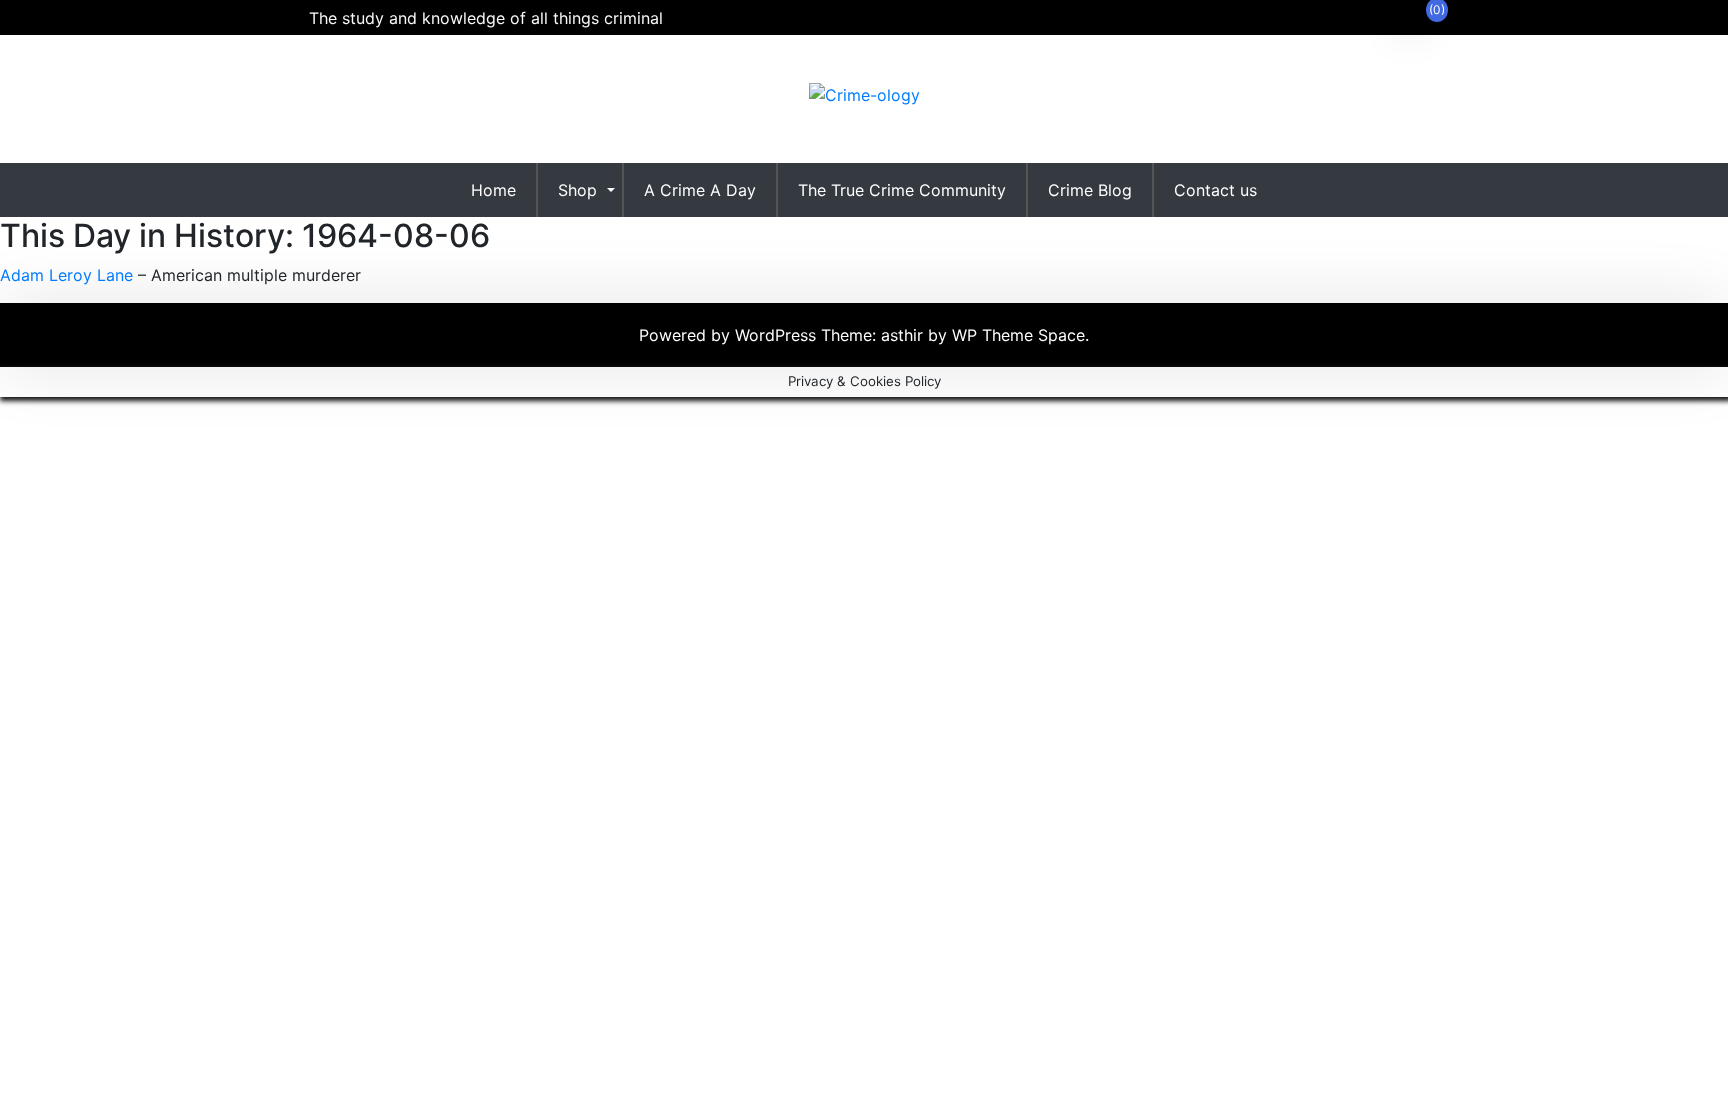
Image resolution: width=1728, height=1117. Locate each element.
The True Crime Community (902, 190)
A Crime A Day (700, 190)
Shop (577, 190)
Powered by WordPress (730, 335)
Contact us (1215, 190)
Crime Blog (1090, 190)
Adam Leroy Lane (66, 275)
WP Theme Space (1018, 335)
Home (493, 190)
